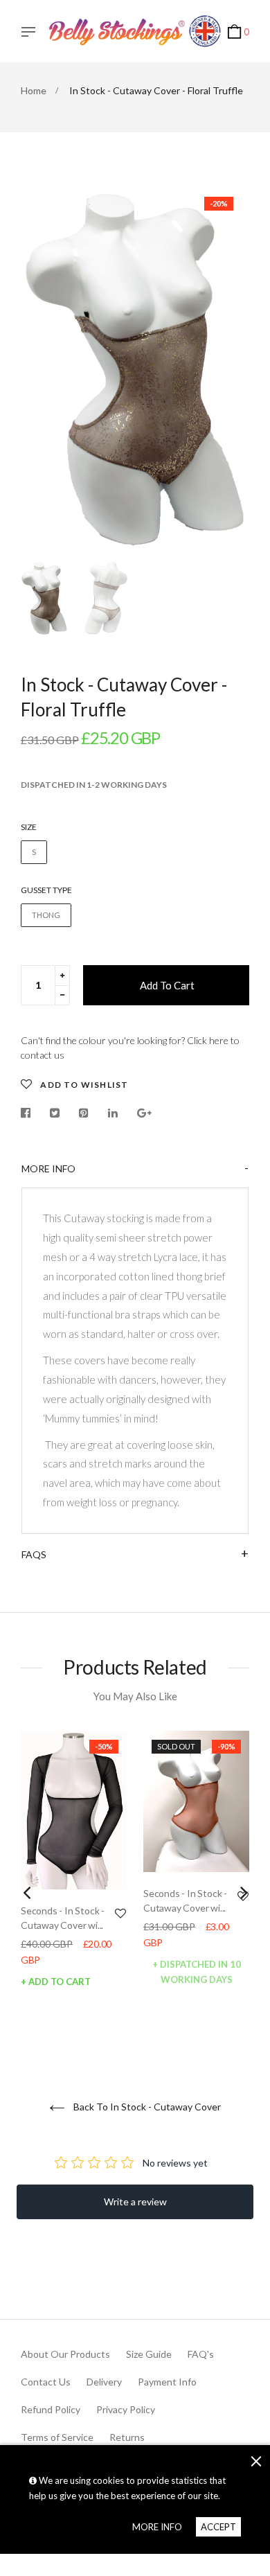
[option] (135, 367)
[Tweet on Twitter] (55, 1113)
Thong (46, 915)
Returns (127, 2437)
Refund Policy (51, 2409)
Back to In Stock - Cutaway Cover (146, 2107)
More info (48, 1168)
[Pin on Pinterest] (84, 1113)
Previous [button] (42, 367)
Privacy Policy (126, 2409)
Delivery (104, 2382)
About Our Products (65, 2354)
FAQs (34, 1554)
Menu (32, 33)
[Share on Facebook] (29, 1113)
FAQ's (201, 2354)
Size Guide (149, 2354)
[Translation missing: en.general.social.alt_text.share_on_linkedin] (113, 1113)
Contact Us (46, 2382)
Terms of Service (57, 2437)
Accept (218, 2527)
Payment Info (167, 2382)
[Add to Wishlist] (120, 1913)
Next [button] (228, 367)
